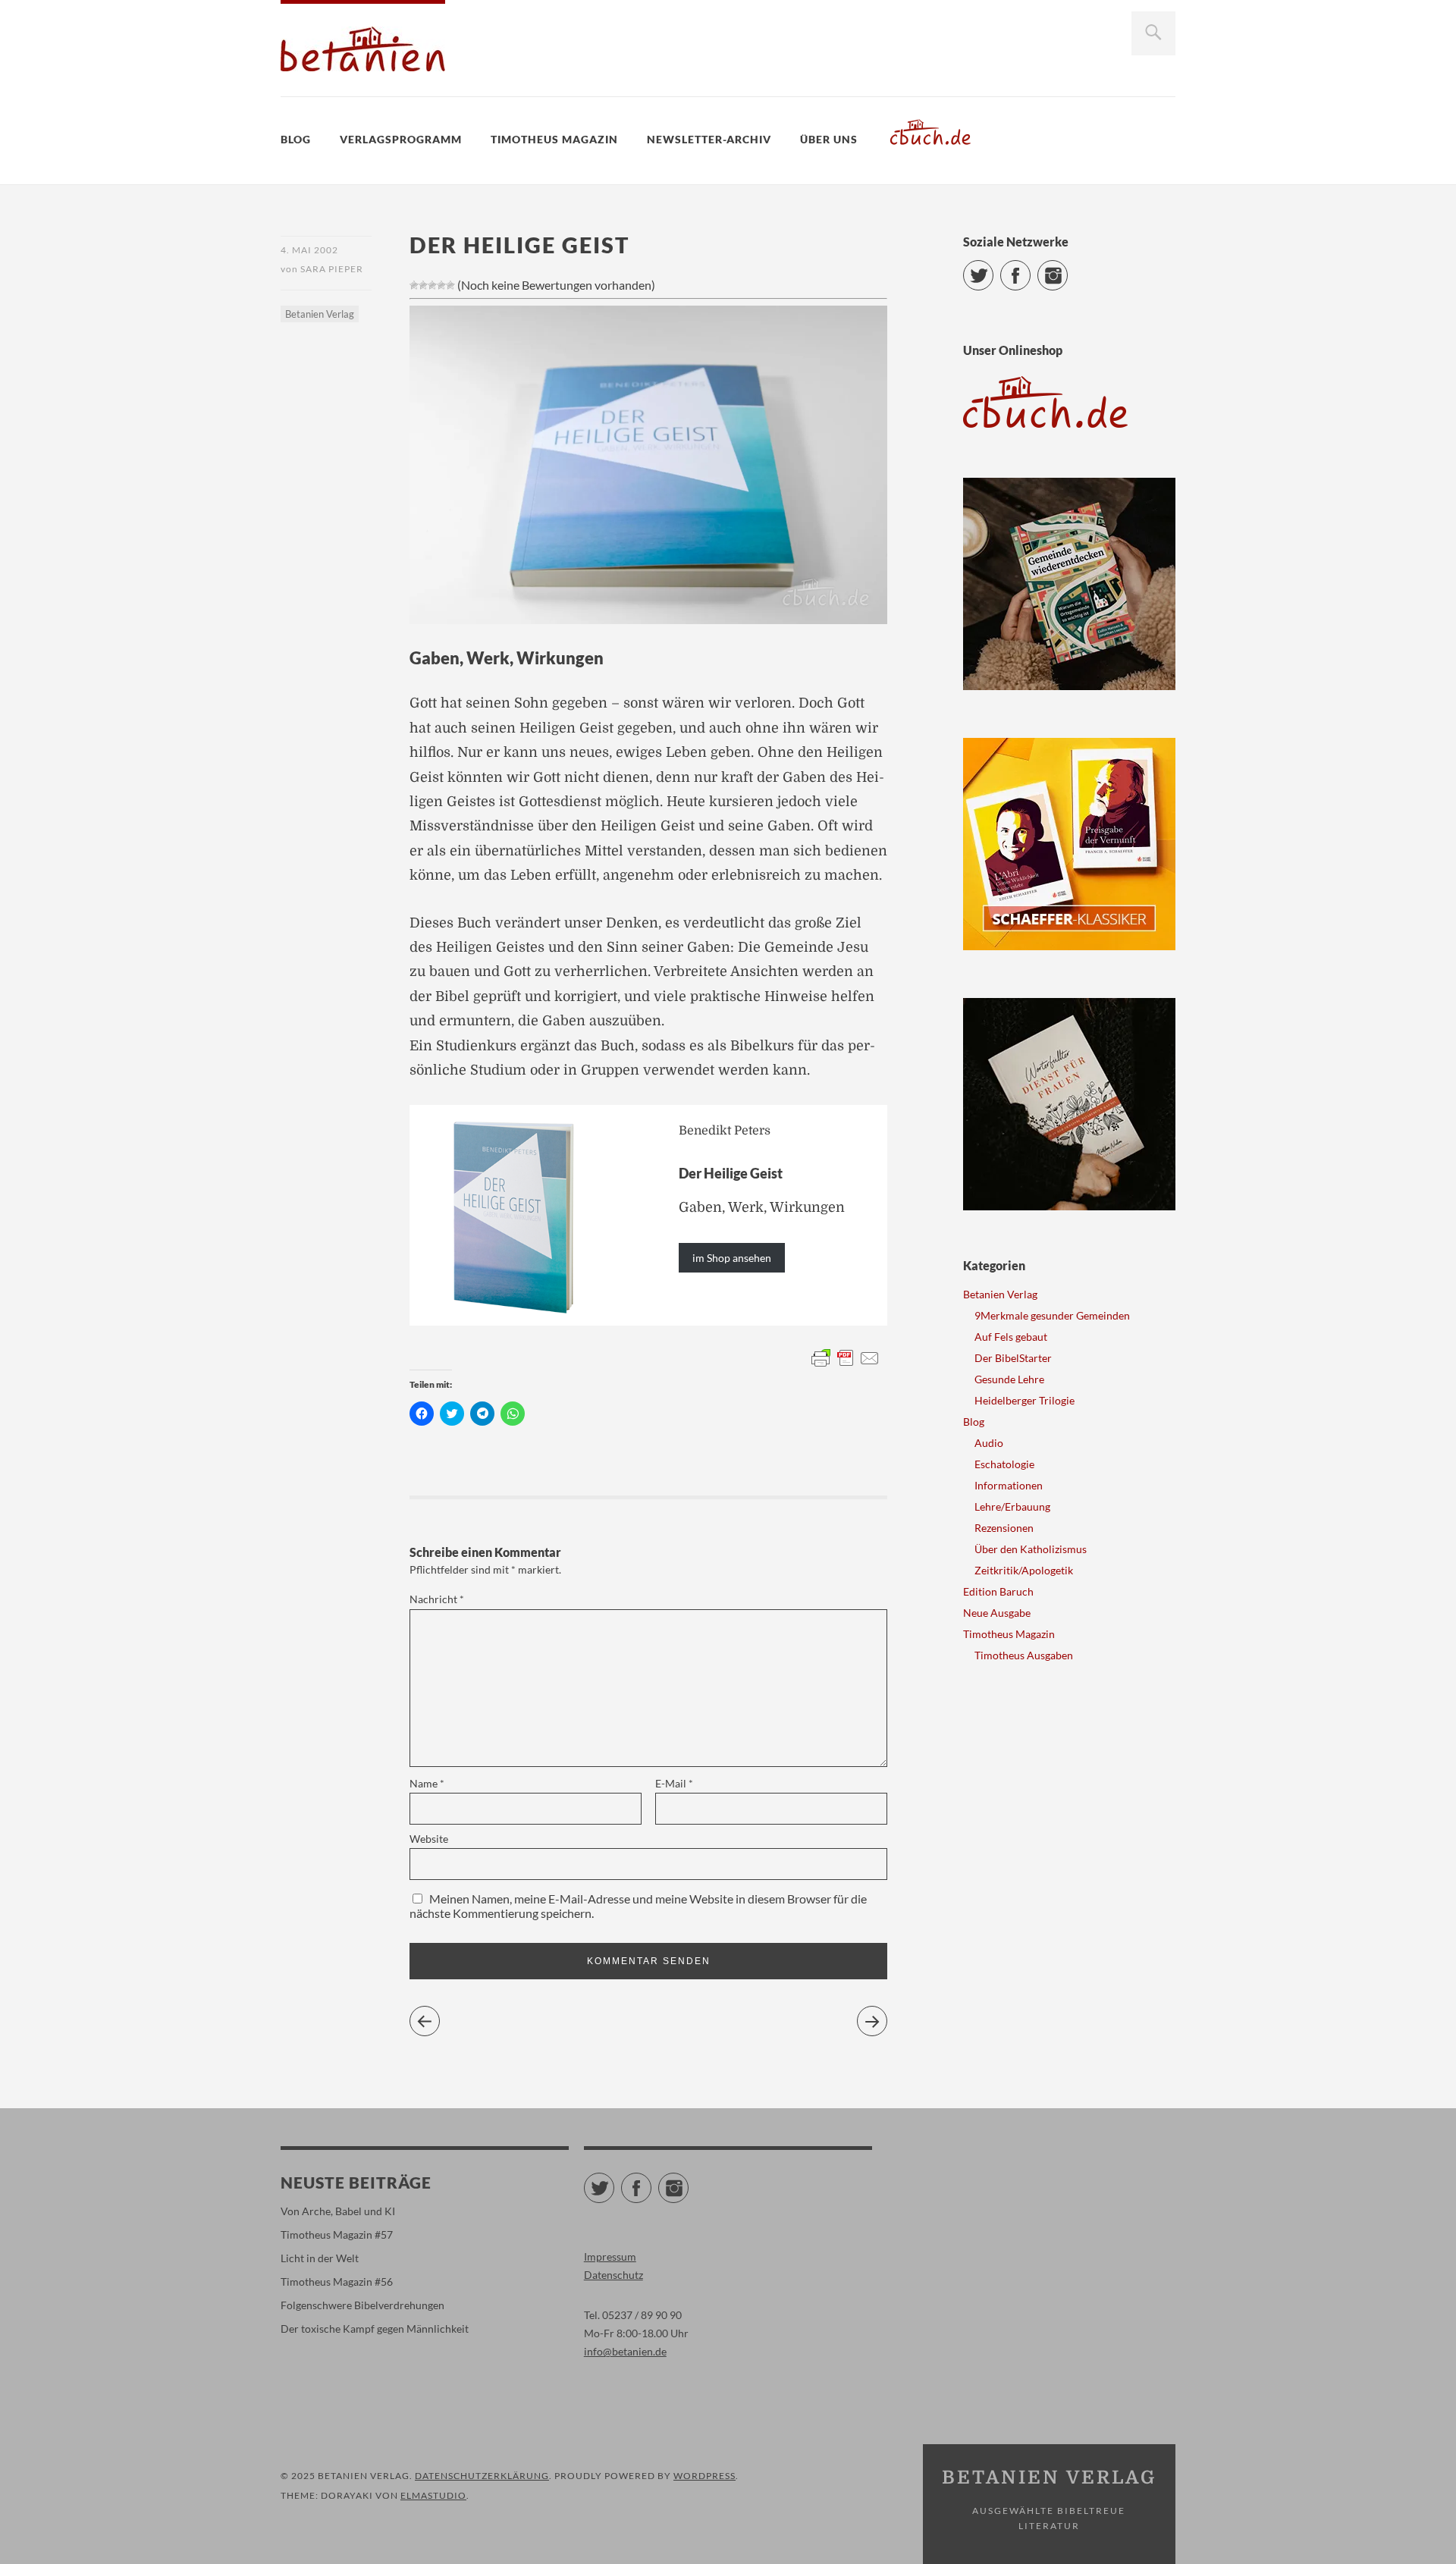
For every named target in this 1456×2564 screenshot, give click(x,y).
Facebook (1030, 269)
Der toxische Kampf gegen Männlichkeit (375, 2329)
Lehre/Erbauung (1012, 1506)
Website (429, 1839)
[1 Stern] (414, 285)
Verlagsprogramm (401, 139)
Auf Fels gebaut (1011, 1337)
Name (427, 1783)
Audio (989, 1443)
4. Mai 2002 (309, 250)
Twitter (993, 269)
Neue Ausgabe (997, 1613)
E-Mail (674, 1783)
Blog (296, 139)
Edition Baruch (998, 1591)
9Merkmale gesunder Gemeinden (1052, 1315)
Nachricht (437, 1599)
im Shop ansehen (732, 1258)
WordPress (704, 2476)
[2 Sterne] (423, 285)
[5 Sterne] (450, 285)
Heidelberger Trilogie (1025, 1400)
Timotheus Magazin (554, 139)
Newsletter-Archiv (709, 139)
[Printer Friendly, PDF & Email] (846, 1357)
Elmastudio (433, 2495)
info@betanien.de (625, 2351)
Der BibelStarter (1013, 1358)
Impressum (610, 2256)
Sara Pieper (332, 269)
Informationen (1009, 1485)
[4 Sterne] (441, 285)
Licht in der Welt (320, 2258)
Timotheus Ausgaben (1024, 1655)
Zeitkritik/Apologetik (1024, 1570)
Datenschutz (613, 2275)
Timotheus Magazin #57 (337, 2234)
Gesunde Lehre (1009, 1379)
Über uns (829, 139)
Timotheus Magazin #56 (337, 2282)
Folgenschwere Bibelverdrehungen (362, 2305)
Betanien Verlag (320, 314)
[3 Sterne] (432, 285)
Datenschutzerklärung (482, 2476)
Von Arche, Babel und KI (338, 2211)
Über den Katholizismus (1031, 1549)
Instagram (1067, 269)
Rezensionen (1004, 1528)
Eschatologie (1004, 1464)
